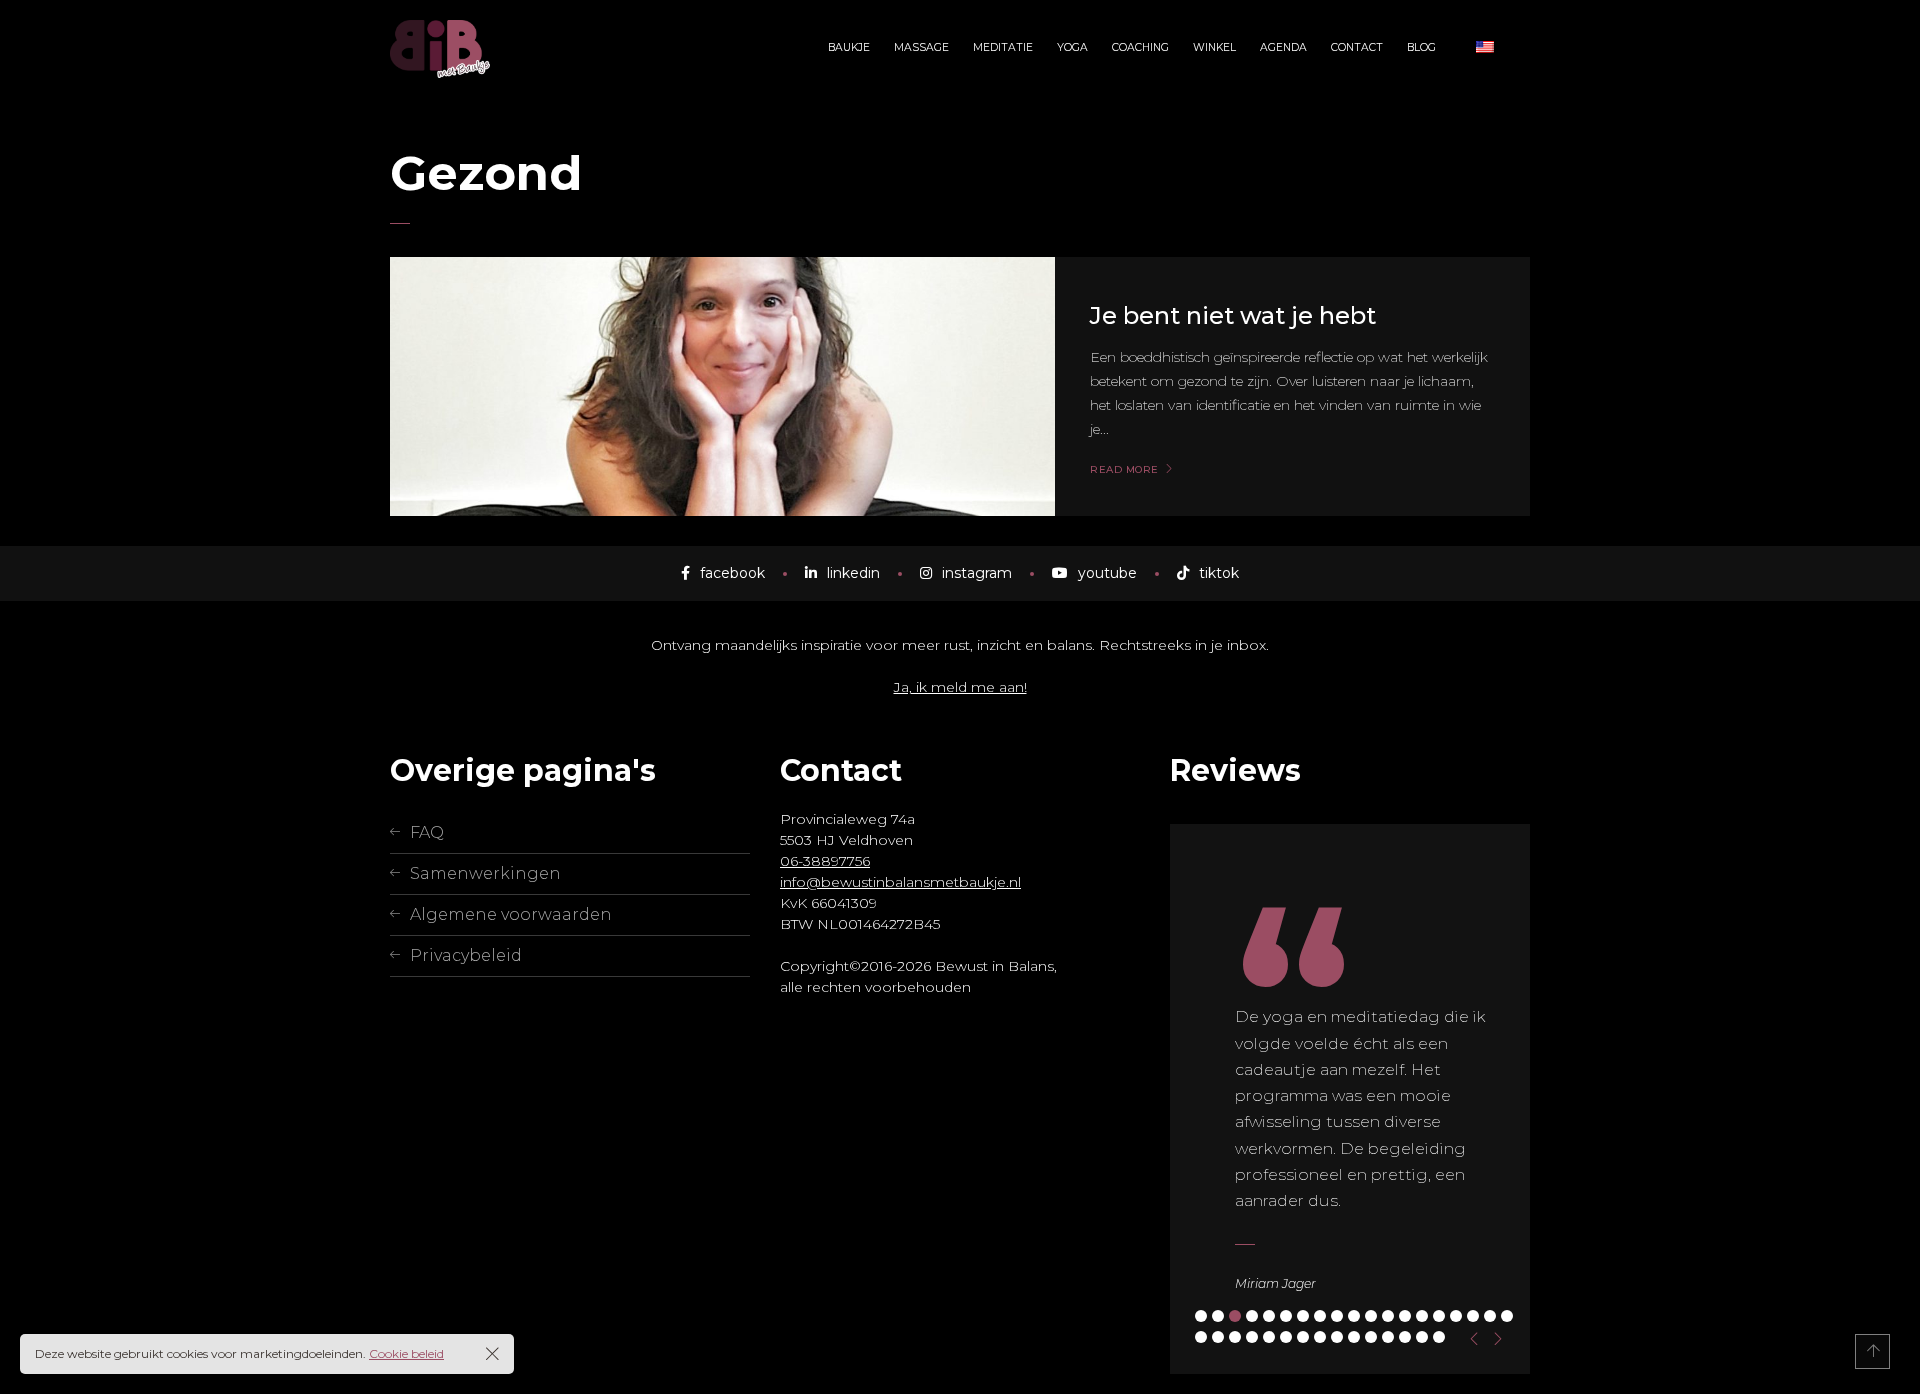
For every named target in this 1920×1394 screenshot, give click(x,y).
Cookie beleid (406, 1353)
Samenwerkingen (485, 873)
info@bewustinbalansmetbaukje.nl (900, 882)
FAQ (427, 832)
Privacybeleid (466, 955)
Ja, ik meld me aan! (960, 687)
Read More (1124, 470)
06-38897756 (825, 861)
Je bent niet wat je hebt (1233, 315)
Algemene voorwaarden (511, 914)
